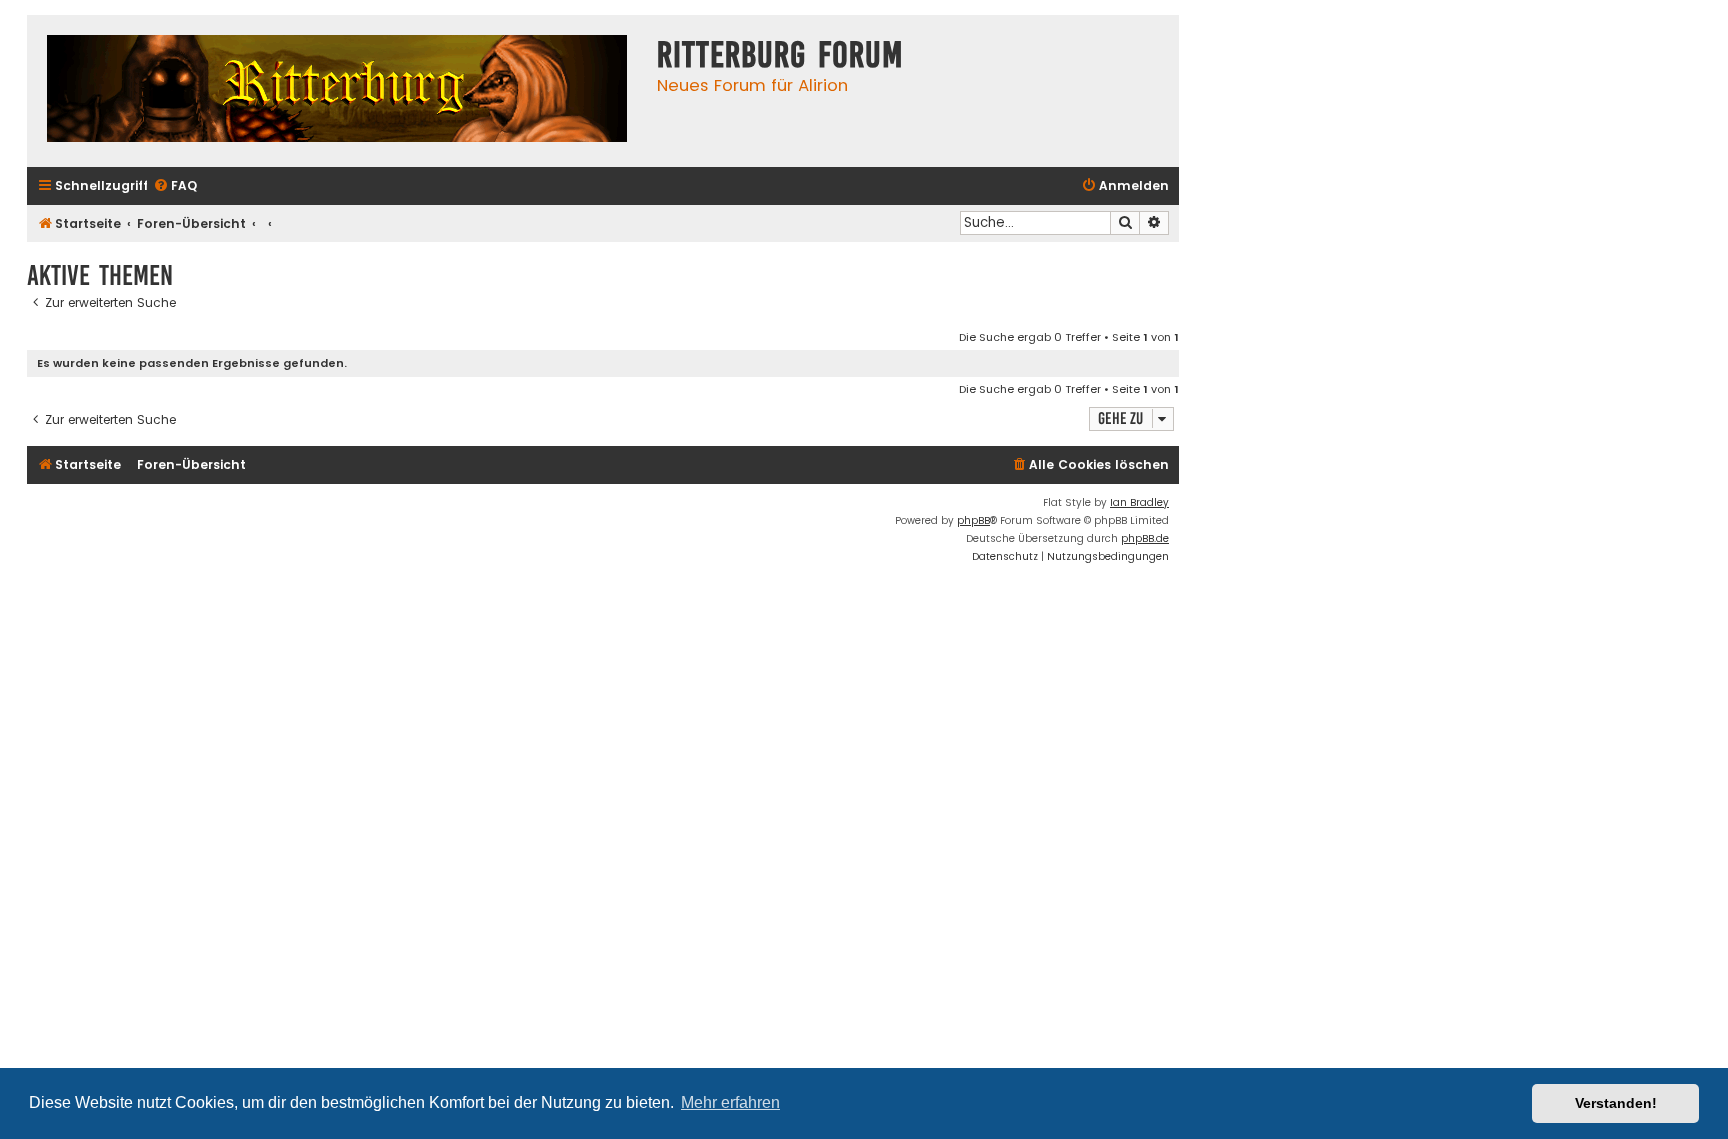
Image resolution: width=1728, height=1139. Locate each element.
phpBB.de (1145, 538)
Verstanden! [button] (1616, 1103)
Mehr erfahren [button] (730, 1102)
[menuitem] (175, 186)
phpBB (973, 520)
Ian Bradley (1139, 502)
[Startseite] (337, 91)
